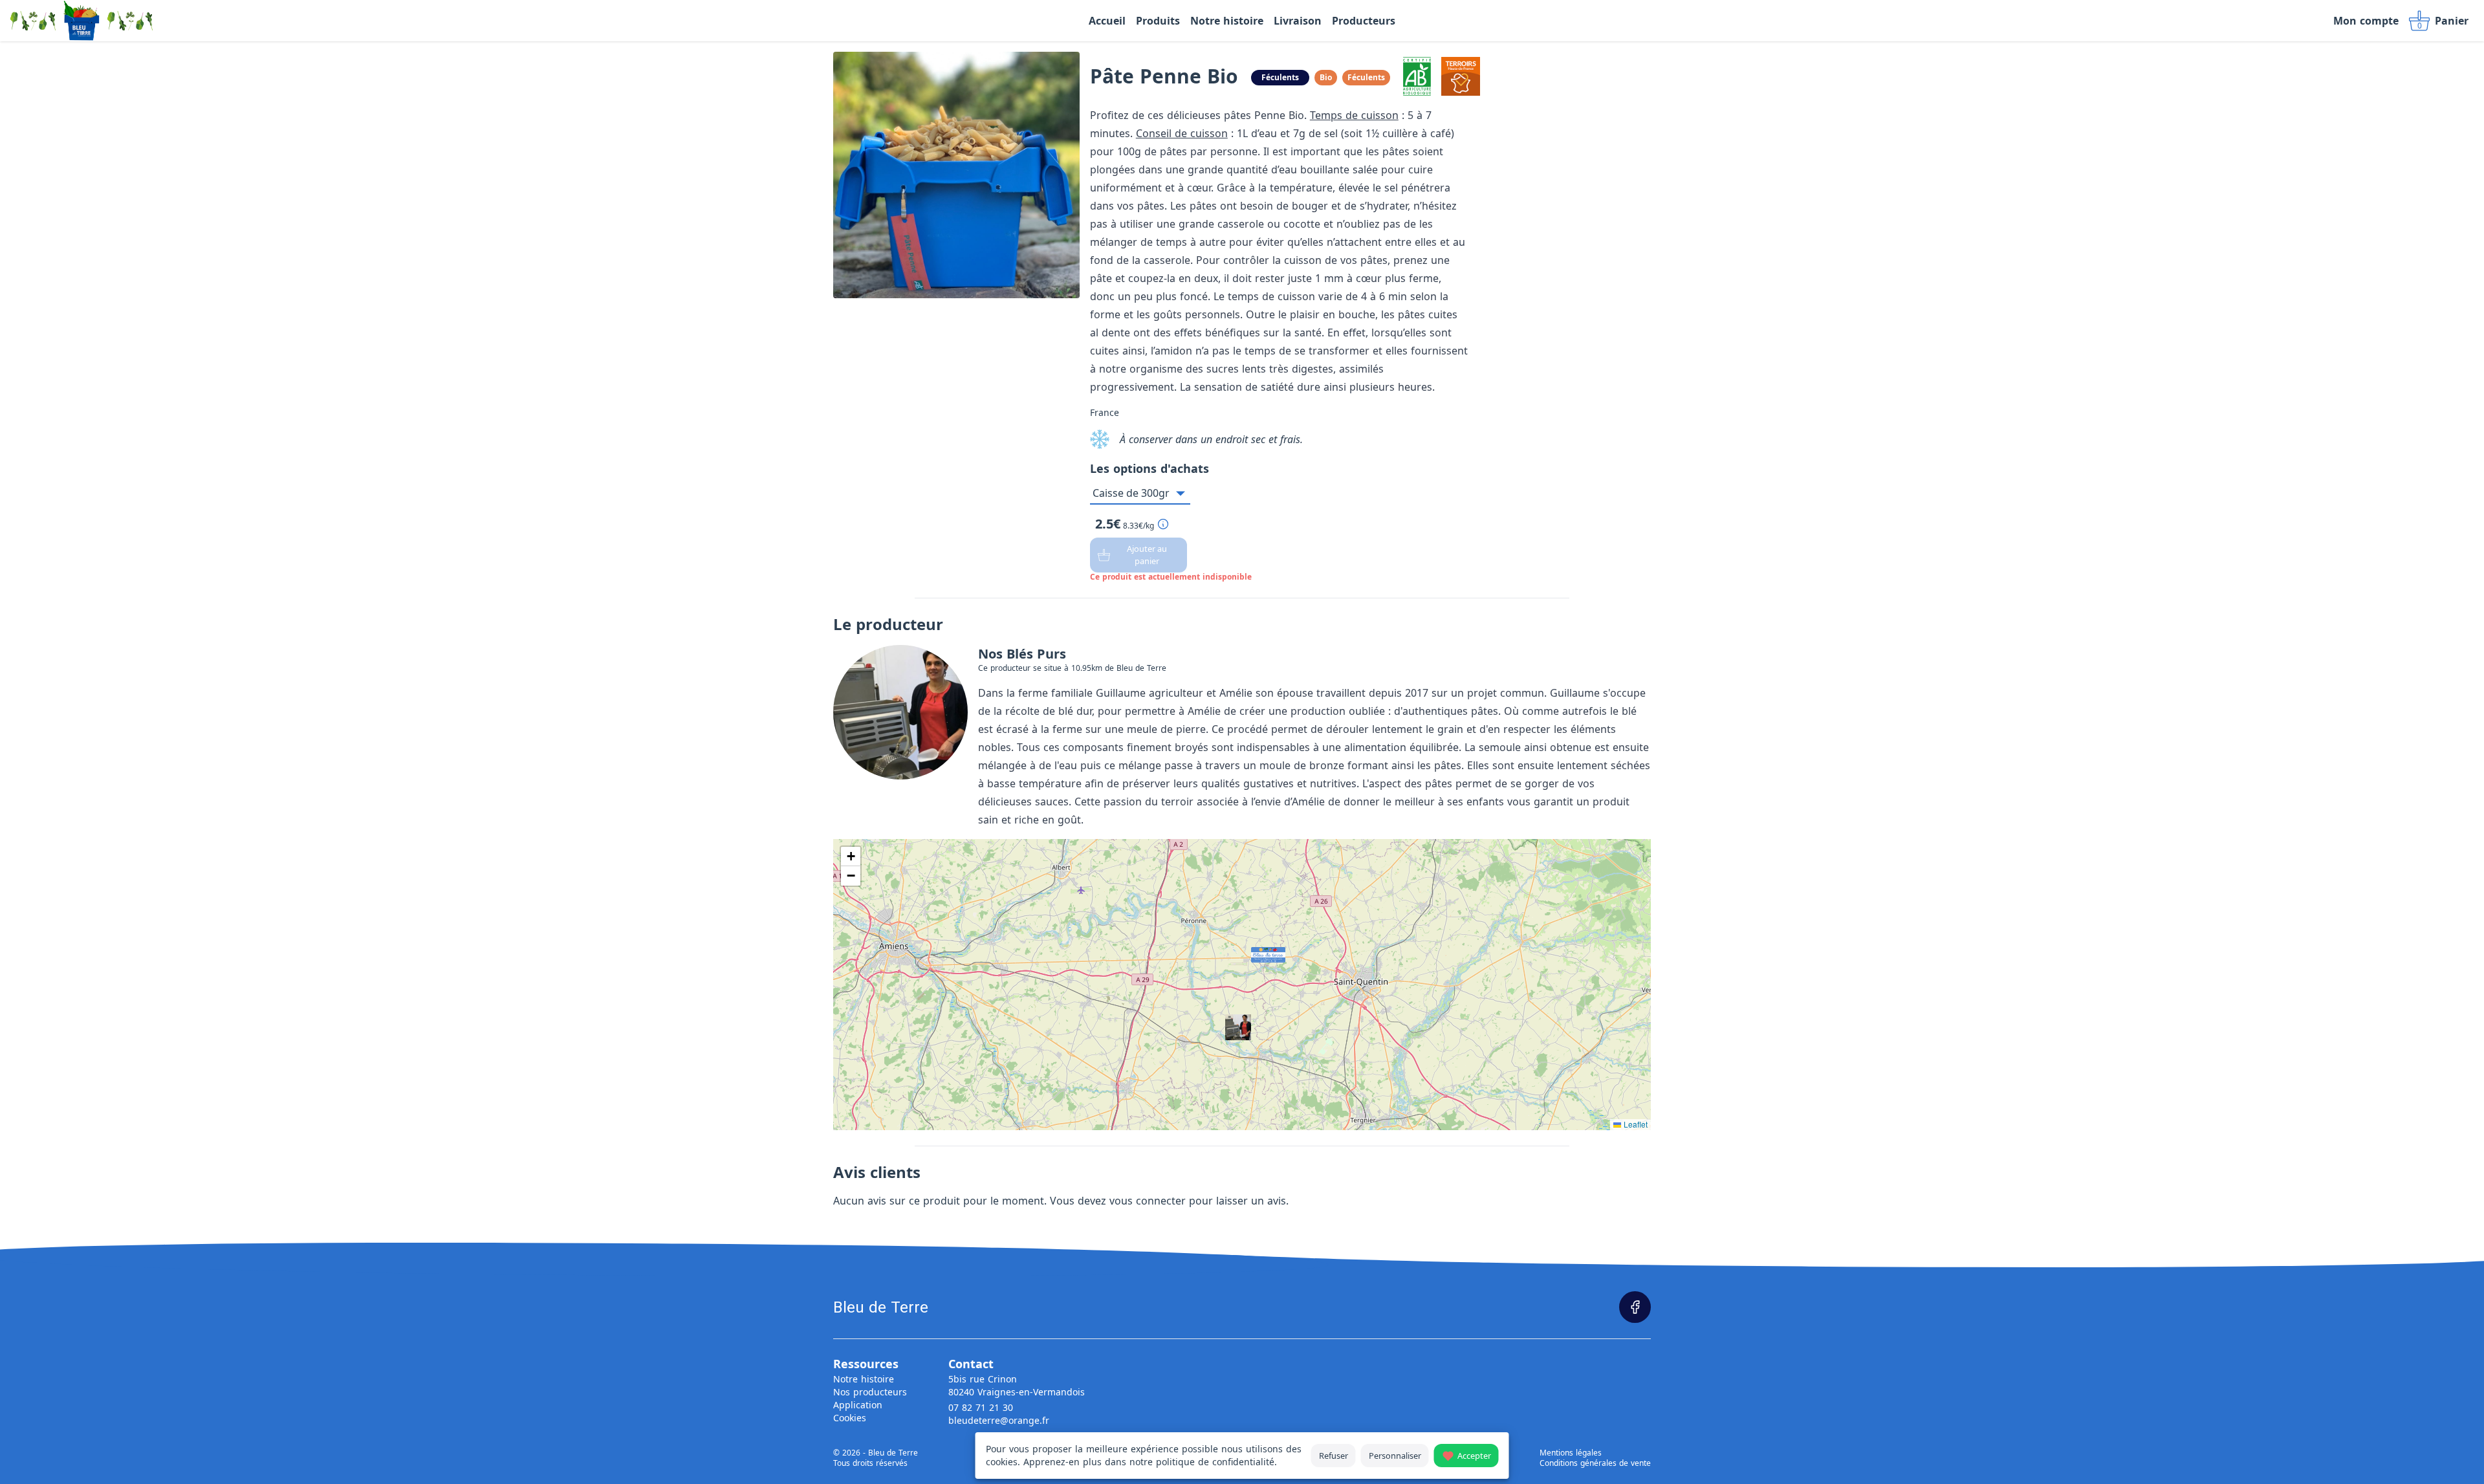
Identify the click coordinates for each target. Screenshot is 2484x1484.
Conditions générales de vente (1595, 1463)
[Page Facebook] (1635, 1307)
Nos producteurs (870, 1392)
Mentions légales (1571, 1453)
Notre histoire (864, 1379)
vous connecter (1148, 1201)
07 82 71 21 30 (981, 1407)
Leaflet (1634, 1124)
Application (858, 1405)
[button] (1255, 951)
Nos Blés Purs (1022, 654)
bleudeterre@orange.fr (999, 1420)
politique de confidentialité (1215, 1462)
